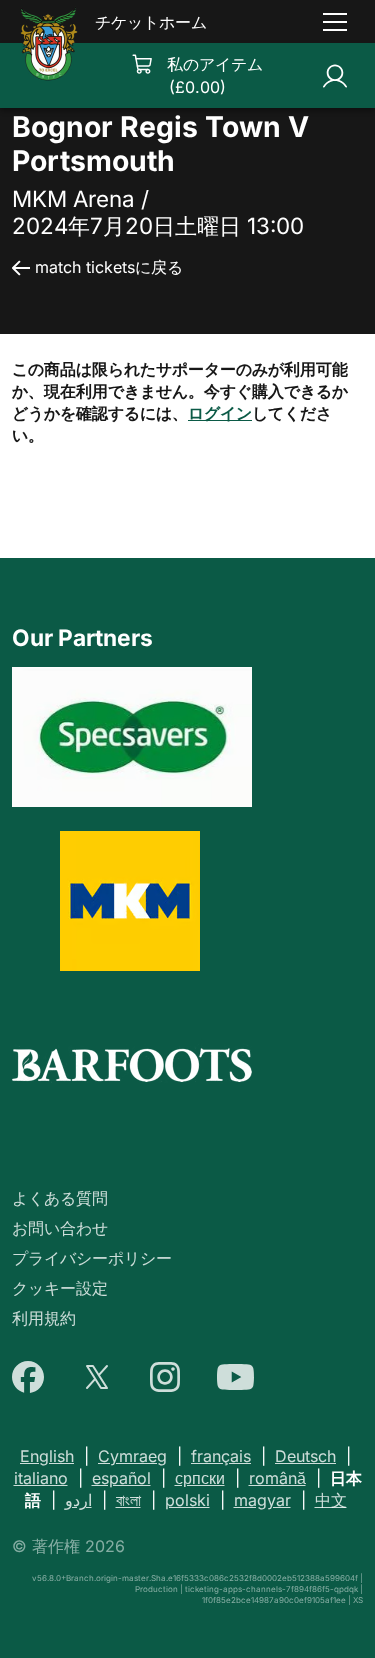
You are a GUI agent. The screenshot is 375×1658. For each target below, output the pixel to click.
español (121, 1478)
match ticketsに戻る (109, 267)
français (221, 1456)
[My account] (335, 75)
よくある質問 (60, 1198)
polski (187, 1500)
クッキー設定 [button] (60, 1288)
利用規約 (44, 1318)
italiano (41, 1478)
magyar (262, 1500)
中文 (331, 1500)
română (277, 1478)
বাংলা (128, 1500)
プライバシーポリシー (92, 1258)
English (47, 1456)
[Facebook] (28, 1377)
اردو (78, 1500)
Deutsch (305, 1456)
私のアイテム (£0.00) (215, 75)
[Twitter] (97, 1377)
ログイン (220, 413)
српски (200, 1478)
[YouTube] (235, 1377)
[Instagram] (165, 1377)
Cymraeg (132, 1456)
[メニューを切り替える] (335, 22)
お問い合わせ (60, 1228)
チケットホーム (151, 22)
